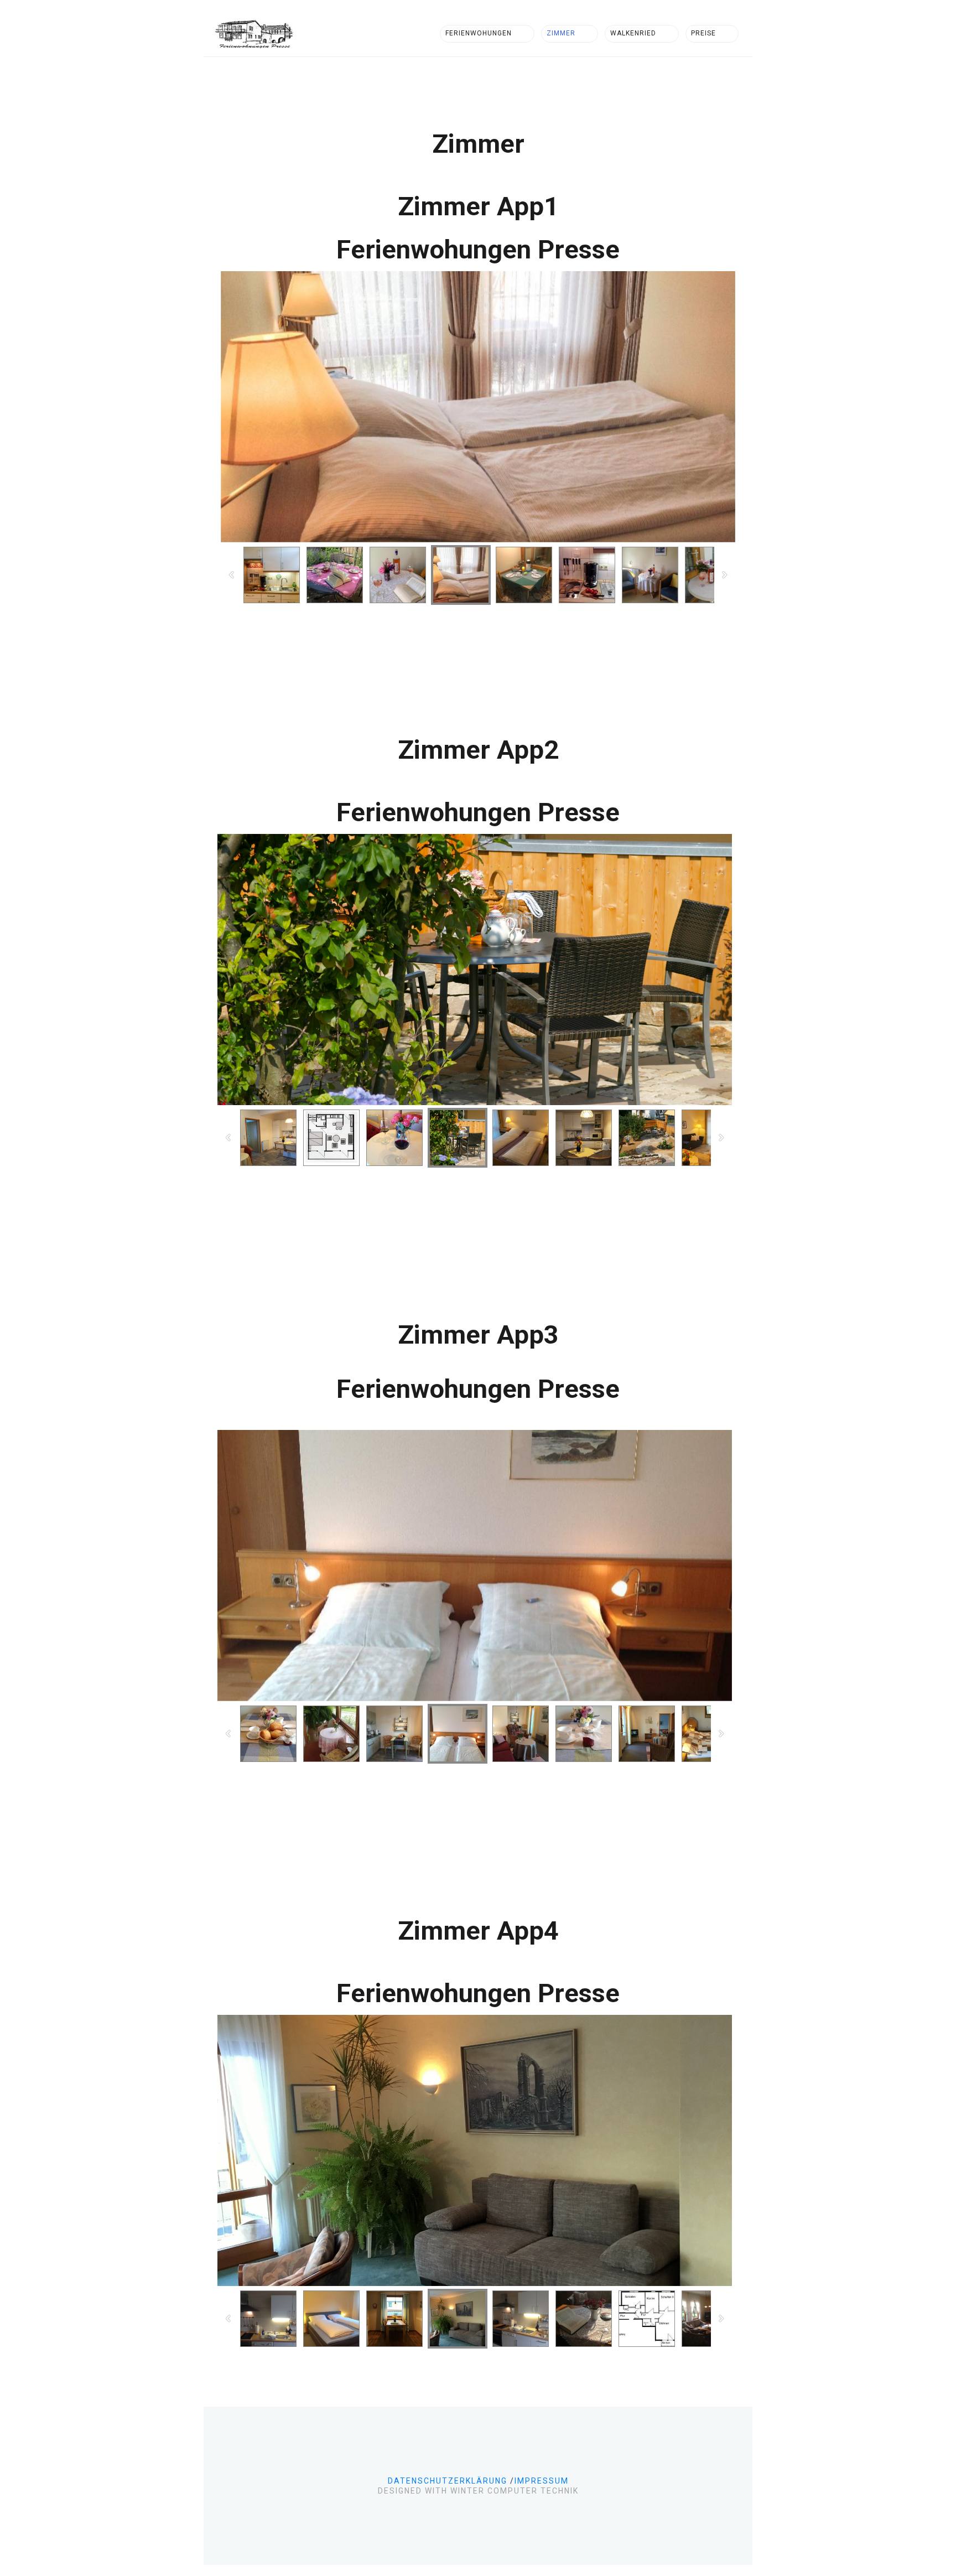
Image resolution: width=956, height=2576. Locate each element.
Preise (703, 33)
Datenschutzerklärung (448, 2481)
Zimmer (561, 33)
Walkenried (633, 33)
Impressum (542, 2481)
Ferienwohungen (479, 33)
